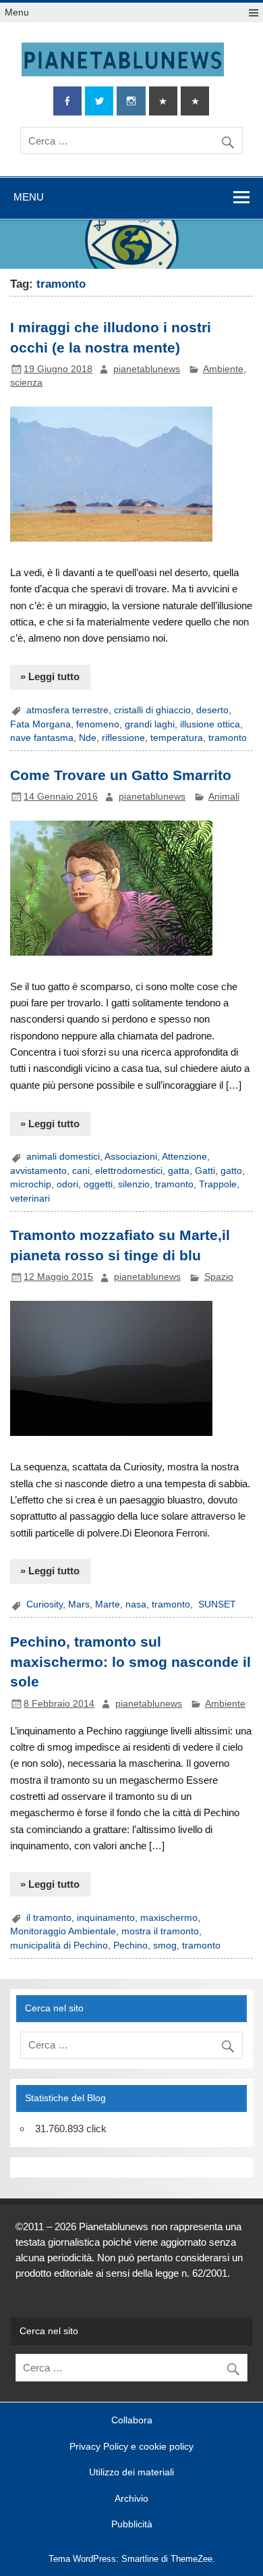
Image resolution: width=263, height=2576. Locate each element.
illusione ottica (210, 724)
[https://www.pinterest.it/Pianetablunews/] (163, 101)
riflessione (123, 738)
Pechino (130, 1946)
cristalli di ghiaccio (152, 710)
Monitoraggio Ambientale (63, 1931)
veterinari (30, 1199)
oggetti (98, 1184)
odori (67, 1184)
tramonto (228, 738)
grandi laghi (150, 724)
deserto (212, 710)
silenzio (134, 1184)
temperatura (177, 738)
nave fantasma (42, 738)
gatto (231, 1171)
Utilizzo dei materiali (131, 2473)
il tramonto (49, 1918)
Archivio (131, 2499)
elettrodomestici (129, 1171)
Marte (108, 1604)
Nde (88, 738)
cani (81, 1171)
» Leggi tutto (50, 676)
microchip (31, 1184)
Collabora (132, 2421)
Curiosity (45, 1604)
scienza (26, 383)
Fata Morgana (40, 724)
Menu (17, 12)
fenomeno (98, 724)
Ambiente (223, 369)
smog (165, 1946)
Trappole (218, 1184)
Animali (224, 797)
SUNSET (216, 1604)
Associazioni (131, 1157)
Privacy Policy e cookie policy (131, 2447)
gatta (179, 1171)
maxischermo (169, 1918)
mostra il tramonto (160, 1931)
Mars (79, 1604)
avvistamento (38, 1171)
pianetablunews (147, 369)
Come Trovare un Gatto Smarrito (121, 775)
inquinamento (106, 1918)
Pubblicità (132, 2525)
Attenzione (184, 1157)
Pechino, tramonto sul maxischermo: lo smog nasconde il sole (130, 1662)
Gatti (205, 1171)
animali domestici (63, 1157)
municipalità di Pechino (59, 1946)
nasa (136, 1604)
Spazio (219, 1277)
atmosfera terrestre (67, 710)
